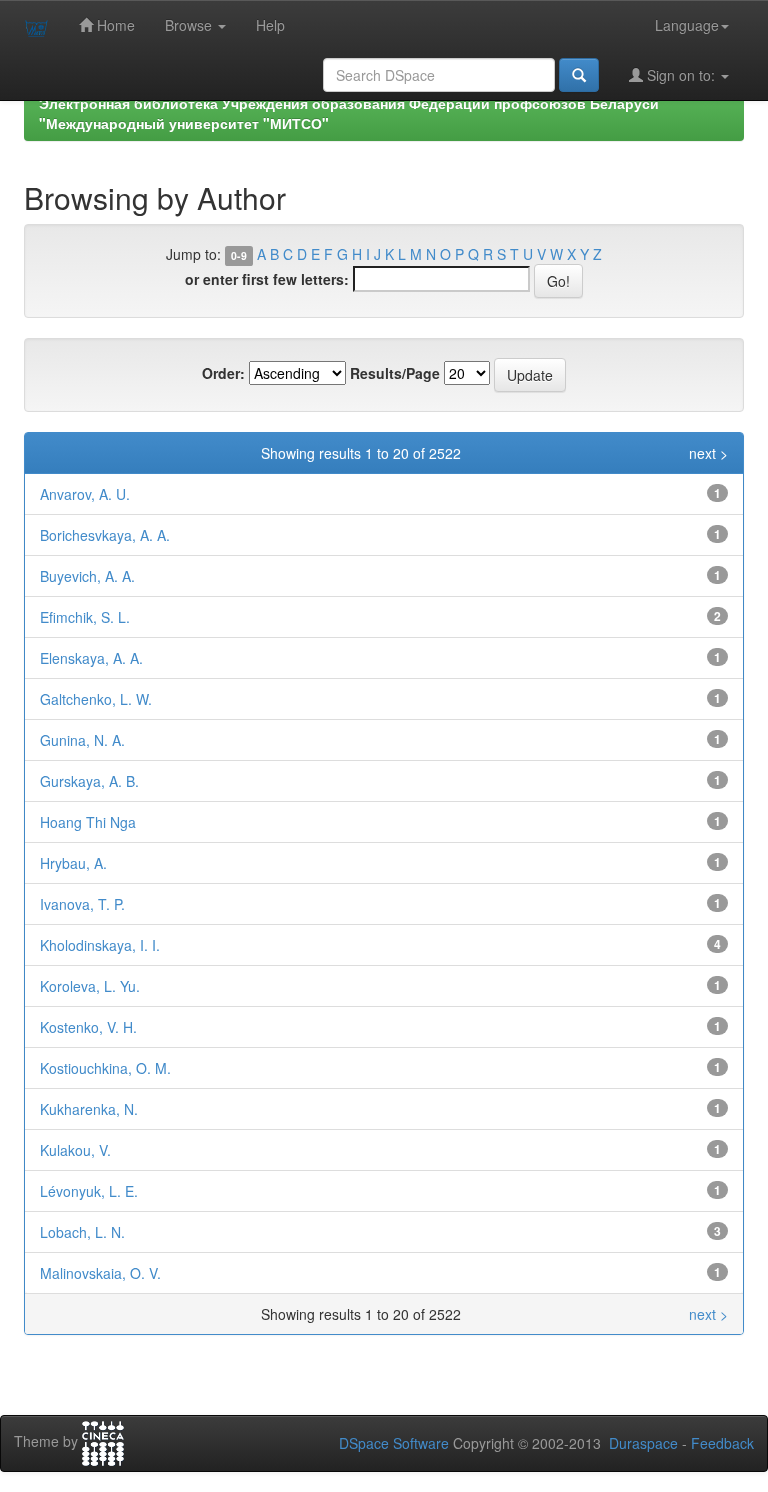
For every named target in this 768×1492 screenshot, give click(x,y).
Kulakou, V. (75, 1150)
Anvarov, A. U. (85, 494)
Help (270, 25)
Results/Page (395, 373)
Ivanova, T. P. (82, 904)
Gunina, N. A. (82, 740)
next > (708, 453)
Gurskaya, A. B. (89, 781)
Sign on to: (681, 75)
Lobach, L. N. (82, 1232)
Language (687, 25)
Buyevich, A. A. (87, 576)
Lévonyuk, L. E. (89, 1191)
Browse (190, 25)
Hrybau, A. (73, 863)
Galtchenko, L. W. (96, 699)
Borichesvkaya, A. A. (105, 535)
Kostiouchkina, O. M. (105, 1068)
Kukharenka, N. (89, 1109)
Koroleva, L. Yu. (90, 986)
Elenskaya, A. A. (91, 658)
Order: (223, 373)
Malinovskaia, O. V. (100, 1273)
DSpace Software (394, 1443)
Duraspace (643, 1443)
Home (114, 25)
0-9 (239, 255)
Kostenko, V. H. (88, 1027)
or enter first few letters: (267, 279)
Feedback (722, 1443)
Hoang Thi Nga (88, 822)
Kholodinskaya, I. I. (100, 945)
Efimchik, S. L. (85, 617)
